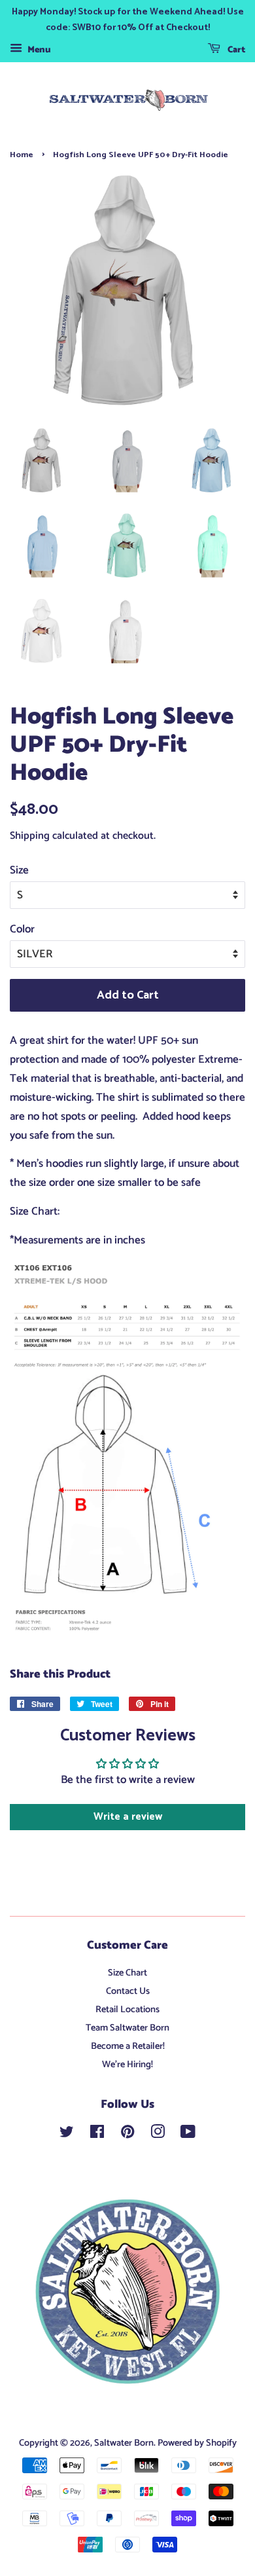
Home (22, 155)
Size (19, 870)
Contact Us (128, 1991)
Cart (235, 50)
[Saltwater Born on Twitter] (67, 2135)
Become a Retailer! (128, 2046)
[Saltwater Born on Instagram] (158, 2135)
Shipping (30, 836)
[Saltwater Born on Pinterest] (127, 2135)
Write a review (128, 1817)
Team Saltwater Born (127, 2028)
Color (22, 929)
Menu (38, 50)
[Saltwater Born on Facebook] (97, 2135)
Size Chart (127, 1973)
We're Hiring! (127, 2065)
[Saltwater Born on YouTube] (188, 2135)
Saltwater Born (124, 2443)
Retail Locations (127, 2010)
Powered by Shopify (197, 2443)
